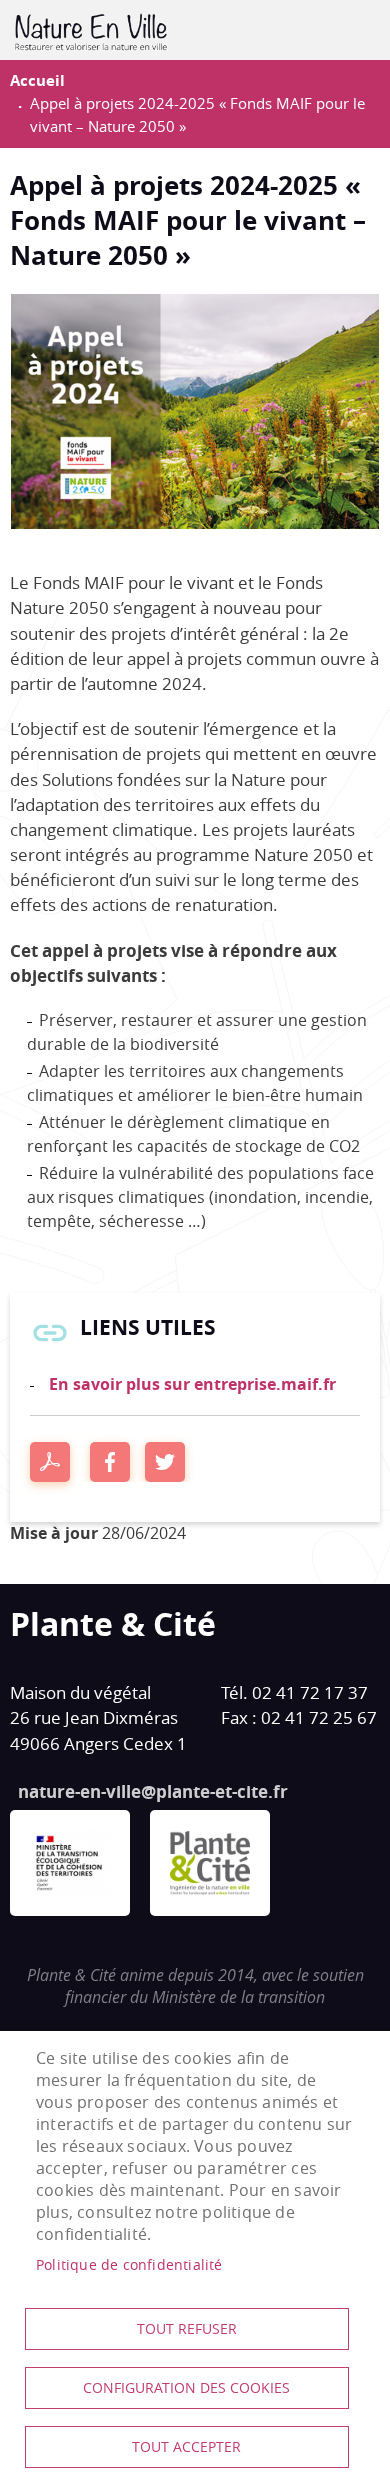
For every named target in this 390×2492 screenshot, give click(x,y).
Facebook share (110, 1462)
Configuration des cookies (186, 2388)
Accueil (37, 80)
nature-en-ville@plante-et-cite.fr (153, 1791)
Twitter (165, 1462)
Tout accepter (186, 2447)
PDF (50, 1462)
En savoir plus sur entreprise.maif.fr (192, 1384)
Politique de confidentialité (129, 2265)
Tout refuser (187, 2329)
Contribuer (346, 30)
